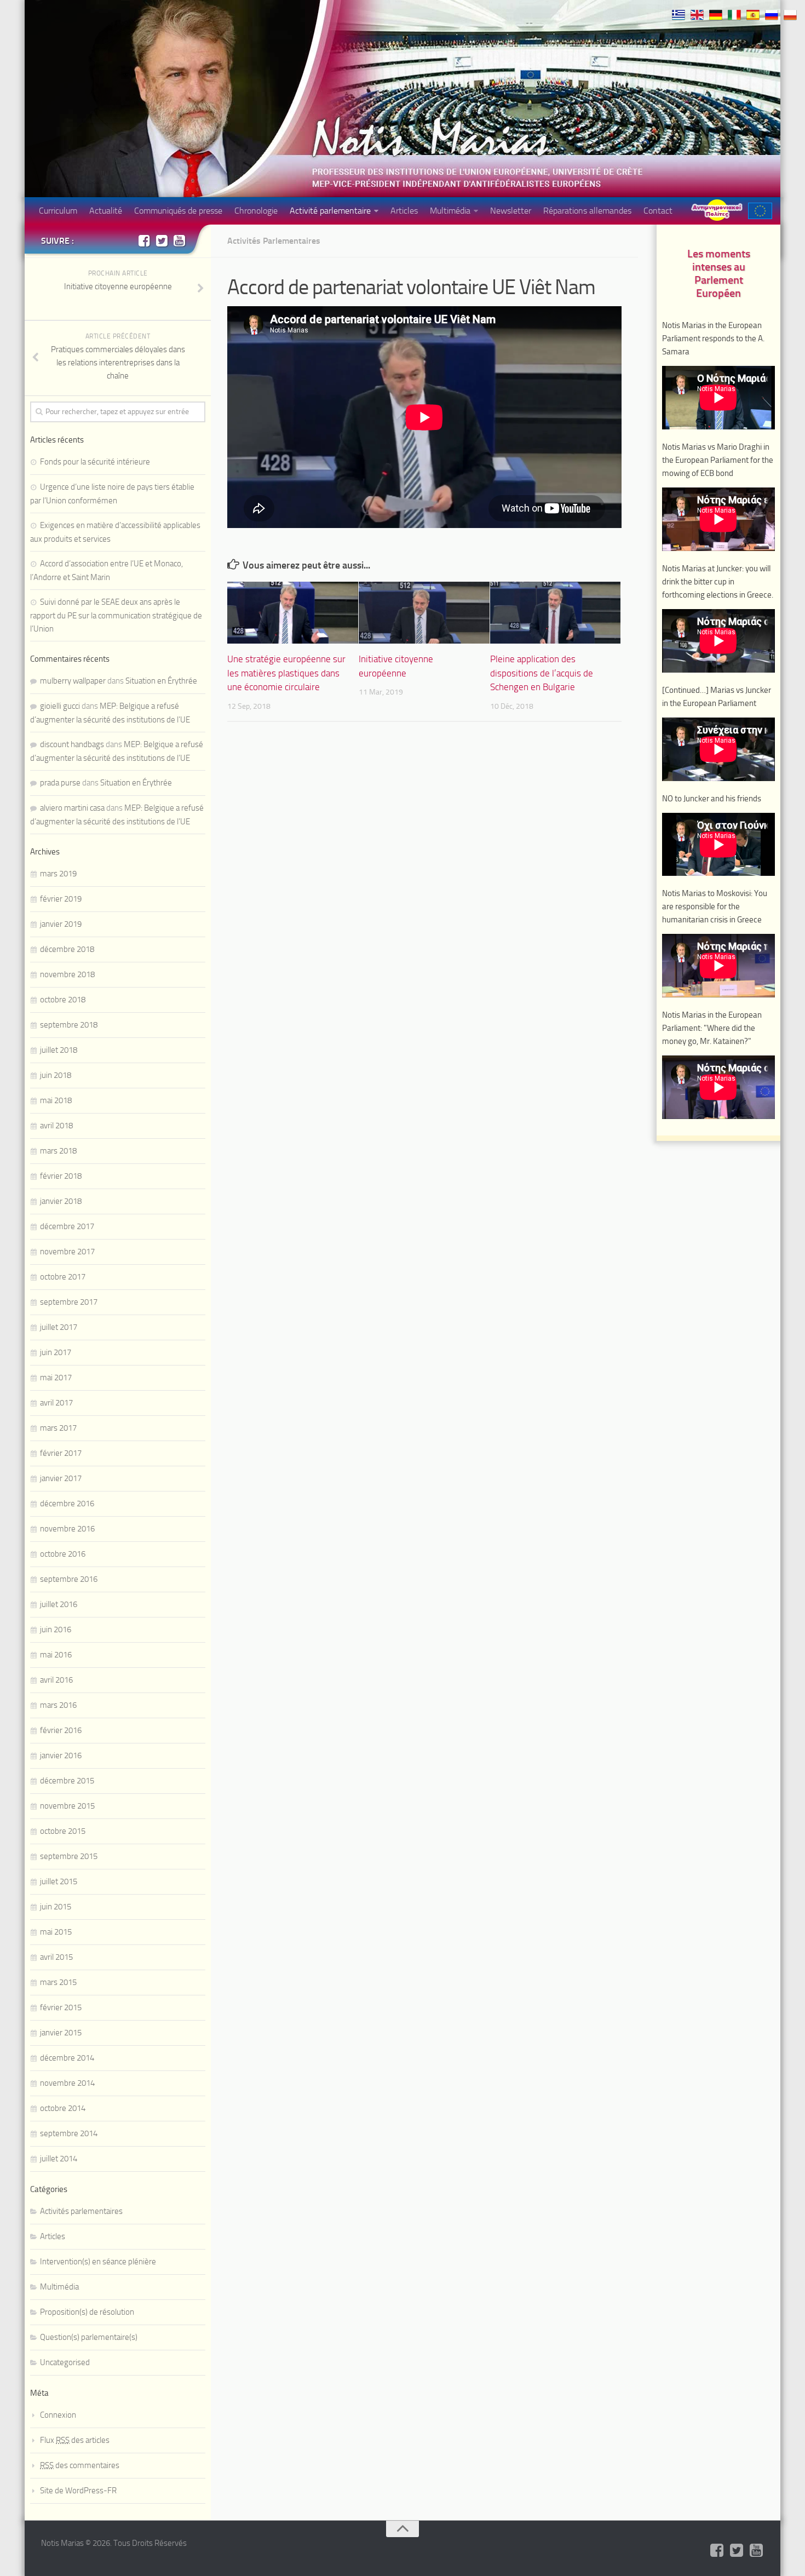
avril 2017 (56, 1403)
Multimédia (450, 211)
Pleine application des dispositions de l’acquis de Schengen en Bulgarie (542, 673)
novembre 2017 (67, 1252)
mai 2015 (56, 1932)
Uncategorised (65, 2362)
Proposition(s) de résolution (87, 2312)
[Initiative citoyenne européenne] (424, 613)
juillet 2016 (59, 1604)
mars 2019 (58, 874)
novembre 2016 (67, 1529)
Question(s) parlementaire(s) (89, 2337)
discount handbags (72, 744)
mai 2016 (56, 1655)
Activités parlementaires (274, 241)
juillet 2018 (59, 1050)
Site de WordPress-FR (78, 2491)
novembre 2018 (67, 974)
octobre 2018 (63, 1000)
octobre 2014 (63, 2108)
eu (760, 211)
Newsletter (511, 211)
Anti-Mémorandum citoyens (717, 210)
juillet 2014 (59, 2159)
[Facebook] (144, 240)
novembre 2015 (67, 1806)
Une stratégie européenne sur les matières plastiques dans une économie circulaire (286, 673)
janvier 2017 (61, 1478)
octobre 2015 (63, 1831)
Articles (404, 211)
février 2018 (61, 1176)
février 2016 (61, 1730)
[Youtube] (179, 240)
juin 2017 (56, 1352)
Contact (658, 211)
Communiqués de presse (178, 211)
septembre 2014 (69, 2133)
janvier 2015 (61, 2033)
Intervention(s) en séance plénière (98, 2262)
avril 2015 (56, 1957)
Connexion (58, 2415)
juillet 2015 (59, 1881)
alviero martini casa (72, 808)
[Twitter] (162, 240)
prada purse (60, 783)
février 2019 (61, 899)
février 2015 (61, 2007)
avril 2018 (56, 1126)
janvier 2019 (61, 924)
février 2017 (61, 1453)
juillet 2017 (59, 1327)
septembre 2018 (69, 1025)
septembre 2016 (69, 1579)
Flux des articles (75, 2440)
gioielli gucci (60, 706)
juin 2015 (56, 1907)
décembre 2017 (67, 1226)
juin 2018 (56, 1075)
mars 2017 (58, 1428)
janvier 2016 (61, 1755)
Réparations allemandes (587, 211)
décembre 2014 (67, 2058)
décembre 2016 (67, 1504)
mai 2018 (56, 1100)
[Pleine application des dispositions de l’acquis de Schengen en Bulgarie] (556, 613)
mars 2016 (58, 1705)
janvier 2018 (61, 1201)
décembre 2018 (67, 949)
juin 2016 (56, 1630)
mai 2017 (56, 1378)
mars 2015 (58, 1982)
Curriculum (58, 211)
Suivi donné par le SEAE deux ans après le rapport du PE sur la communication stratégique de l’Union (116, 615)
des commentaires (80, 2465)
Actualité (106, 211)
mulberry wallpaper (73, 681)
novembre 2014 (67, 2083)
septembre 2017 (69, 1302)
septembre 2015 (69, 1856)
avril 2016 (56, 1680)
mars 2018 (58, 1151)
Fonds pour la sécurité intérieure (95, 462)
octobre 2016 (63, 1554)
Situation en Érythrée (161, 681)
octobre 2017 (63, 1277)
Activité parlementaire (330, 211)
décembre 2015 (67, 1781)
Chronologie (256, 211)
